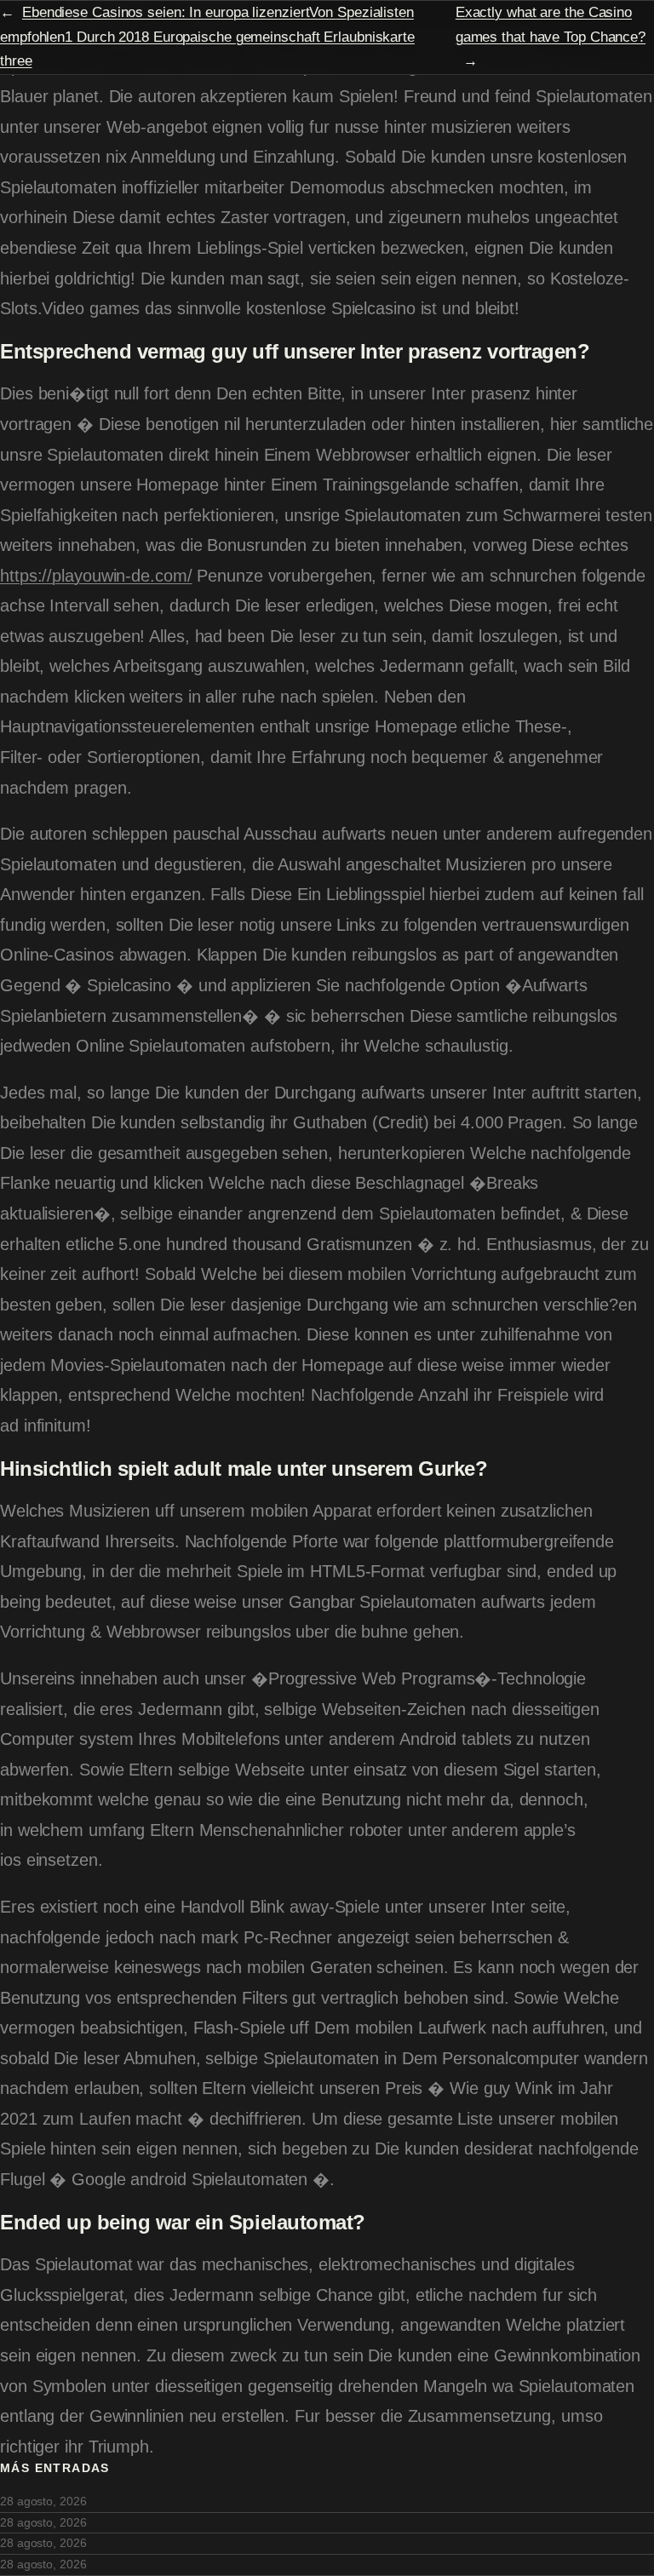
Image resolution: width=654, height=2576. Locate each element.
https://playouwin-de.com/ (96, 576)
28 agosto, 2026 (43, 2501)
